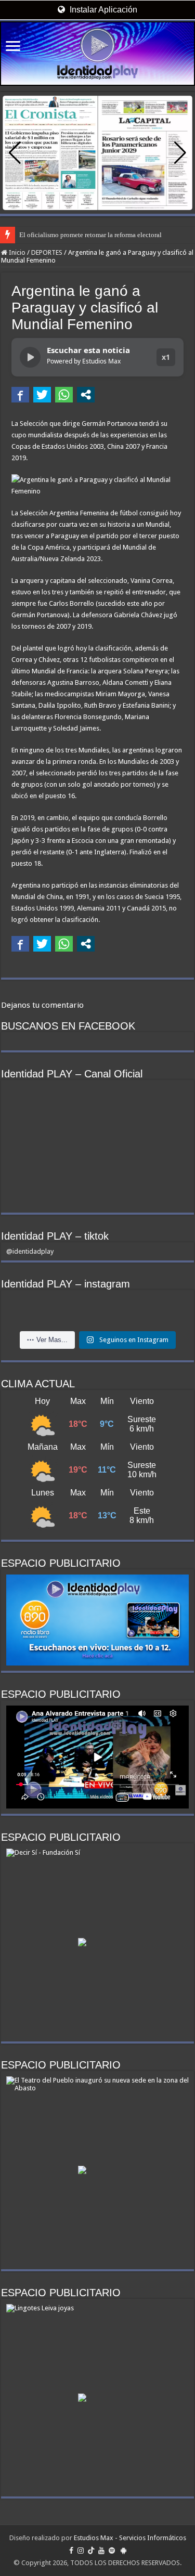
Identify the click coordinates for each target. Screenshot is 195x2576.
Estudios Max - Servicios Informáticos (130, 2538)
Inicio (16, 252)
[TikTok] (91, 2551)
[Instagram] (81, 2551)
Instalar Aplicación (102, 10)
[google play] (123, 2551)
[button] (180, 153)
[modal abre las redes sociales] (86, 395)
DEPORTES (47, 252)
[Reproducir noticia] (30, 357)
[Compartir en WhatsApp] (64, 395)
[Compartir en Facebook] (20, 395)
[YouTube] (101, 2551)
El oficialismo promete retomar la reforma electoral (90, 235)
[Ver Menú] (13, 47)
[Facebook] (71, 2551)
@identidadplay (30, 1251)
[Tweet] (42, 395)
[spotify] (112, 2551)
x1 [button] (166, 357)
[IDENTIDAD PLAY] (97, 54)
